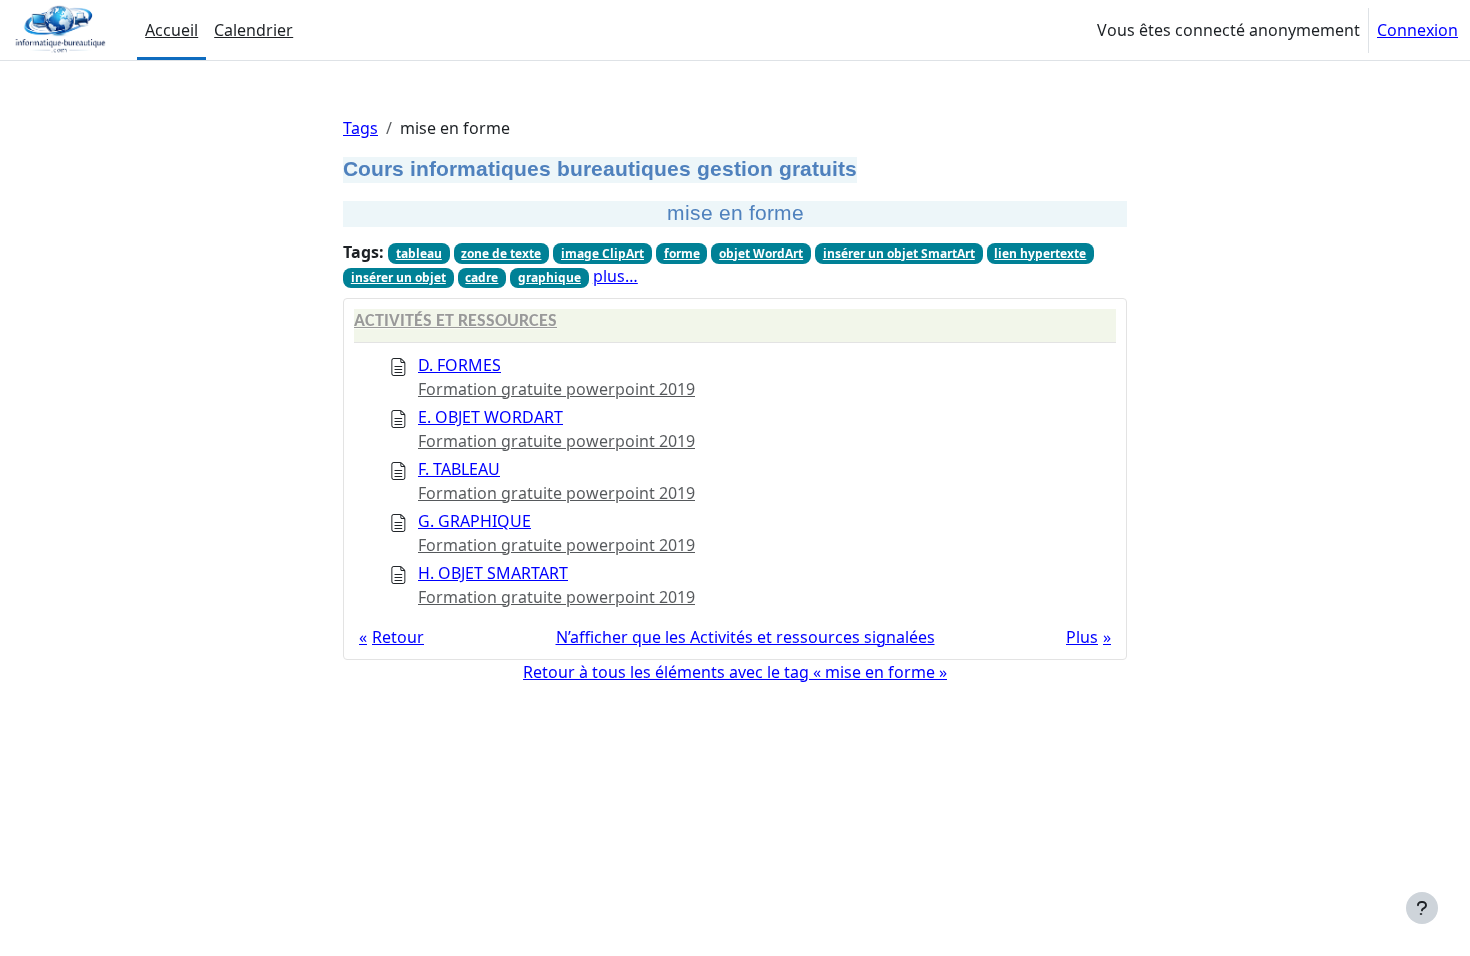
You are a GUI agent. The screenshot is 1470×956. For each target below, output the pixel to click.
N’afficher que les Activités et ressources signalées (745, 637)
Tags (360, 128)
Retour (398, 637)
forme (682, 253)
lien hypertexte (1040, 253)
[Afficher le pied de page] (1422, 908)
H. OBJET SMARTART (493, 573)
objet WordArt (761, 253)
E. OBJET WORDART (490, 417)
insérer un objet (398, 277)
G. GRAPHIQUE (474, 521)
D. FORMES (459, 365)
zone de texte (501, 253)
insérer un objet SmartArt (899, 253)
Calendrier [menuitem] (253, 30)
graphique (549, 277)
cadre (481, 277)
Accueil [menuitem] (171, 30)
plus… (615, 276)
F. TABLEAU (459, 469)
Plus (1082, 637)
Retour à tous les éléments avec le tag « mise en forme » (735, 672)
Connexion (1417, 30)
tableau (419, 253)
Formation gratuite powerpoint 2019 (556, 389)
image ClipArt (602, 253)
